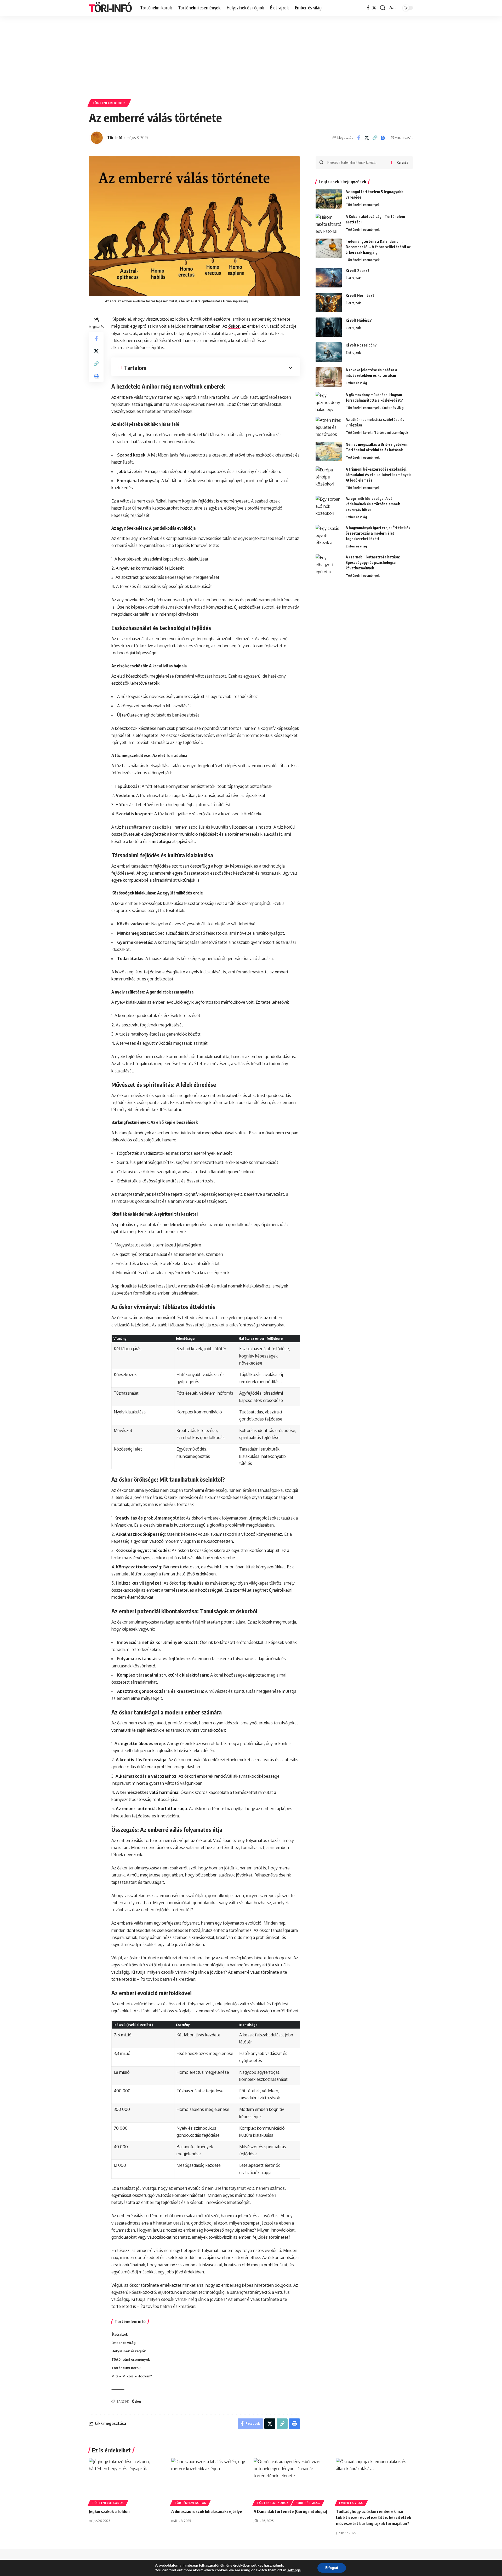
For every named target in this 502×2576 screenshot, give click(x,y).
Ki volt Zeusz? (358, 271)
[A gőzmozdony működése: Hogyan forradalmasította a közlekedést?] (329, 402)
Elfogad (332, 2568)
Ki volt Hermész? (360, 295)
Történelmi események (363, 205)
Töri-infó (110, 8)
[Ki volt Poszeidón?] (329, 352)
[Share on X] (367, 138)
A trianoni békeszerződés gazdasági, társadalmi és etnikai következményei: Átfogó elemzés (378, 475)
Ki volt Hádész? (359, 320)
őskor (234, 326)
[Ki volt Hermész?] (329, 302)
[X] (374, 8)
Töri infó (115, 137)
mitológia (161, 841)
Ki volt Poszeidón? (361, 345)
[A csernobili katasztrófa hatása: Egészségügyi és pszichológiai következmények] (329, 564)
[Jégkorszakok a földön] (127, 2481)
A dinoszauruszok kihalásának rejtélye (207, 2511)
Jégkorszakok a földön (109, 2511)
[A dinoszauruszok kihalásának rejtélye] (210, 2481)
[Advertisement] (251, 55)
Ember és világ (356, 383)
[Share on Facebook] (358, 138)
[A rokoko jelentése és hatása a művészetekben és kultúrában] (329, 377)
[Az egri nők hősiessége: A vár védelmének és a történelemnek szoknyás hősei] (329, 506)
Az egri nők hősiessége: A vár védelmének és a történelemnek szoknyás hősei (373, 504)
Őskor (137, 2401)
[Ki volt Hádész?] (329, 327)
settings (294, 2570)
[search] (383, 8)
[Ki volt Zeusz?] (329, 278)
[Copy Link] (375, 138)
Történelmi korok (109, 103)
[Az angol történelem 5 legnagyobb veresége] (329, 199)
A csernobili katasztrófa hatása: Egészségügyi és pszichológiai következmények (373, 562)
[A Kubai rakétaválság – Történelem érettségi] (329, 224)
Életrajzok (353, 278)
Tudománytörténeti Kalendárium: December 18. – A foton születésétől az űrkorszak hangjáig (378, 247)
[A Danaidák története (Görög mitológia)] (292, 2481)
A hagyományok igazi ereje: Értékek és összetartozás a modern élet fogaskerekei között (378, 533)
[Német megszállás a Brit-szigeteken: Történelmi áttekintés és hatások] (329, 451)
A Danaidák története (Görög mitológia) (290, 2511)
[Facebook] (368, 8)
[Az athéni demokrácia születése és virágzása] (329, 427)
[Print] (383, 138)
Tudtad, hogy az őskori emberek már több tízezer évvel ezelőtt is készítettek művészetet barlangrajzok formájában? (373, 2517)
